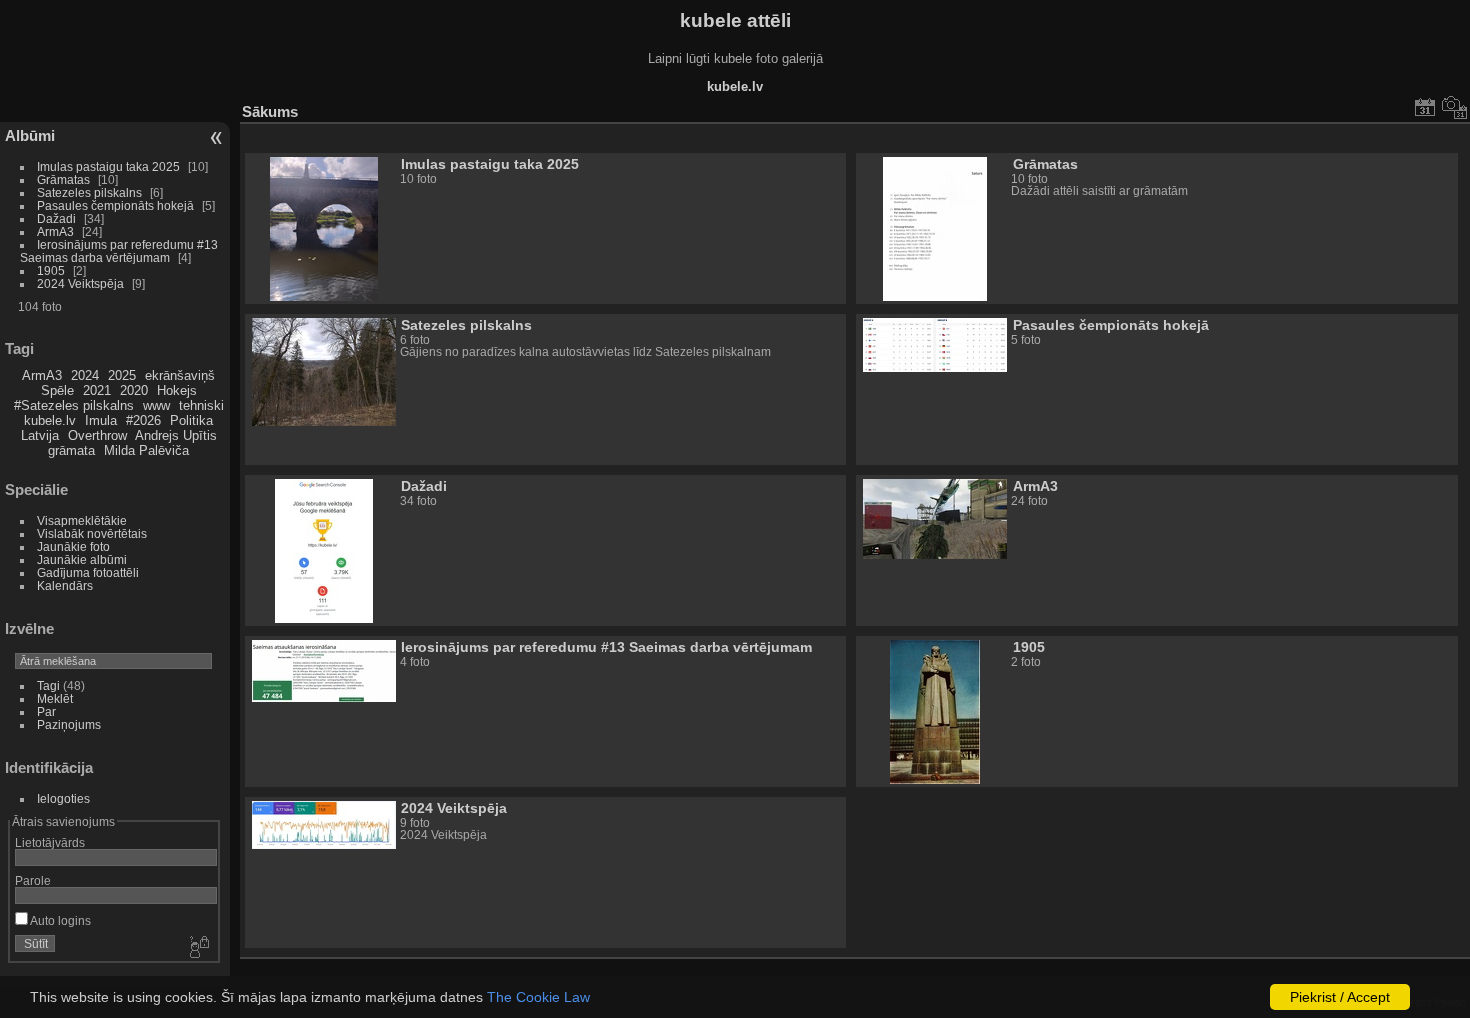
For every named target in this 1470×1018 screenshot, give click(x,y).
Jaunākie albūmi (82, 559)
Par (46, 711)
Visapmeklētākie (82, 520)
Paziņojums (69, 724)
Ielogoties (63, 798)
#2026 (143, 420)
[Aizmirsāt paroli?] (198, 948)
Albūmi (30, 135)
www (156, 405)
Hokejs (177, 390)
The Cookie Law (538, 997)
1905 (51, 270)
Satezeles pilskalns (89, 192)
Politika (191, 420)
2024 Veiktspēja (80, 283)
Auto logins (59, 920)
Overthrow (97, 435)
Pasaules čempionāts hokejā (115, 205)
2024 (85, 375)
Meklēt (55, 698)
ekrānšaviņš (180, 375)
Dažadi (56, 218)
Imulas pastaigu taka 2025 (108, 166)
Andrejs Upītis (176, 435)
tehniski (201, 405)
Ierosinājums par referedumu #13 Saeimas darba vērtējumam (119, 251)
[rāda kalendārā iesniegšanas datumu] (1425, 107)
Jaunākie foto (73, 546)
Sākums (270, 111)
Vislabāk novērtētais (92, 533)
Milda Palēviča (146, 450)
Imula (101, 420)
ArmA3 (55, 231)
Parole (33, 880)
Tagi (48, 685)
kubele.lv (50, 420)
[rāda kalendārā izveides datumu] (1455, 107)
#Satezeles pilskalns (74, 405)
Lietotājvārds (50, 842)
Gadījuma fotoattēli (88, 572)
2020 (134, 390)
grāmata (71, 450)
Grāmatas (63, 179)
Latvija (40, 435)
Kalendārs (65, 585)
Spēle (57, 390)
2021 (97, 390)
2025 (122, 375)
